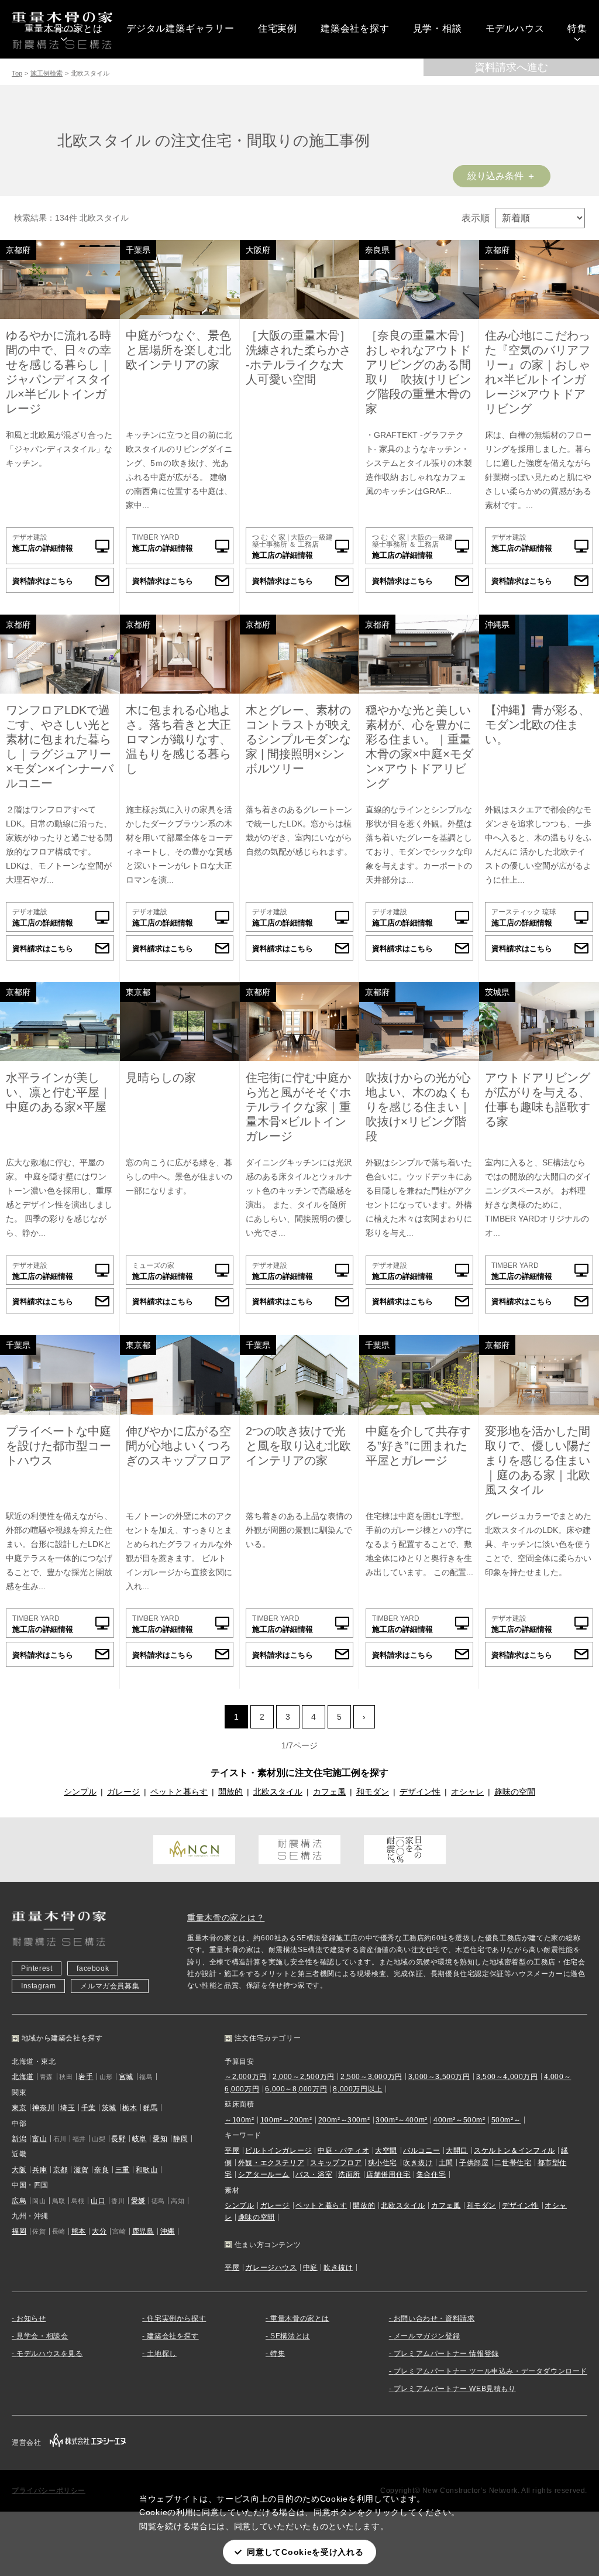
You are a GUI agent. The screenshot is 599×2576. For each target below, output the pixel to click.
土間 (446, 2163)
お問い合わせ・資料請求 (434, 2318)
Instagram (38, 1986)
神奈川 (43, 2108)
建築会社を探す (355, 28)
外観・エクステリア (271, 2163)
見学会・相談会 (42, 2336)
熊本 (79, 2231)
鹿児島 (143, 2231)
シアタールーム (264, 2174)
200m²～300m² (344, 2120)
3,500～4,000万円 (507, 2077)
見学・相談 (438, 28)
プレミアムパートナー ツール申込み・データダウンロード (490, 2371)
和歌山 (147, 2170)
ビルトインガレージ (278, 2150)
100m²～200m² (286, 2120)
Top (17, 73)
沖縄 (168, 2231)
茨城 (109, 2108)
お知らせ (31, 2318)
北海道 (23, 2077)
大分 (99, 2231)
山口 (98, 2201)
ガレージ (123, 1792)
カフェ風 (329, 1792)
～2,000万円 (246, 2077)
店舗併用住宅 (388, 2174)
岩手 (86, 2077)
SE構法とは (290, 2336)
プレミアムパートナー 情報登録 (446, 2354)
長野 (118, 2139)
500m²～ (506, 2120)
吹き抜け (418, 2163)
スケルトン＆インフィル (514, 2150)
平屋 (232, 2150)
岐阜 (140, 2139)
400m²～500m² (459, 2120)
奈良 (101, 2170)
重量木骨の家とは (64, 28)
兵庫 (39, 2170)
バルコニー (421, 2150)
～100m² (240, 2120)
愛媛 (138, 2201)
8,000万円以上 (357, 2089)
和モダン (373, 1792)
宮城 (126, 2077)
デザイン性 (420, 1792)
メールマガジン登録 (427, 2336)
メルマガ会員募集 (110, 1986)
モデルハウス (515, 28)
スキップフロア (336, 2163)
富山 (39, 2139)
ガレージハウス (271, 2268)
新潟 (19, 2139)
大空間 (386, 2150)
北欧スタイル (278, 1792)
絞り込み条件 (495, 176)
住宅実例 (278, 28)
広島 (19, 2201)
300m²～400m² (402, 2120)
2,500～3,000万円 (371, 2077)
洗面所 (349, 2174)
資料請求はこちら (43, 581)
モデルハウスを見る (49, 2354)
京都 (61, 2170)
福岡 (19, 2231)
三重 (123, 2170)
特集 (577, 28)
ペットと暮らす (179, 1792)
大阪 (19, 2170)
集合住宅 (431, 2174)
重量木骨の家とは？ (226, 1918)
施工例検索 (47, 73)
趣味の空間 (515, 1792)
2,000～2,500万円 (304, 2077)
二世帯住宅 (513, 2163)
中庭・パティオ (343, 2150)
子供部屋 (474, 2163)
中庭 (310, 2268)
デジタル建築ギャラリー (180, 28)
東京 (19, 2108)
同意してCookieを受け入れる (305, 2552)
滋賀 (81, 2170)
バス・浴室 (314, 2174)
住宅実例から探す (176, 2318)
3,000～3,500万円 (439, 2077)
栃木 (130, 2108)
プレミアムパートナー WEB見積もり (455, 2389)
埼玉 (68, 2108)
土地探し (161, 2354)
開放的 (230, 1792)
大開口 (457, 2150)
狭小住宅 (383, 2163)
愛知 (160, 2139)
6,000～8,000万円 (296, 2089)
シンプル (80, 1792)
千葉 (89, 2108)
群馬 (150, 2108)
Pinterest (37, 1968)
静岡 (180, 2139)
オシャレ (467, 1792)
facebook (93, 1968)
